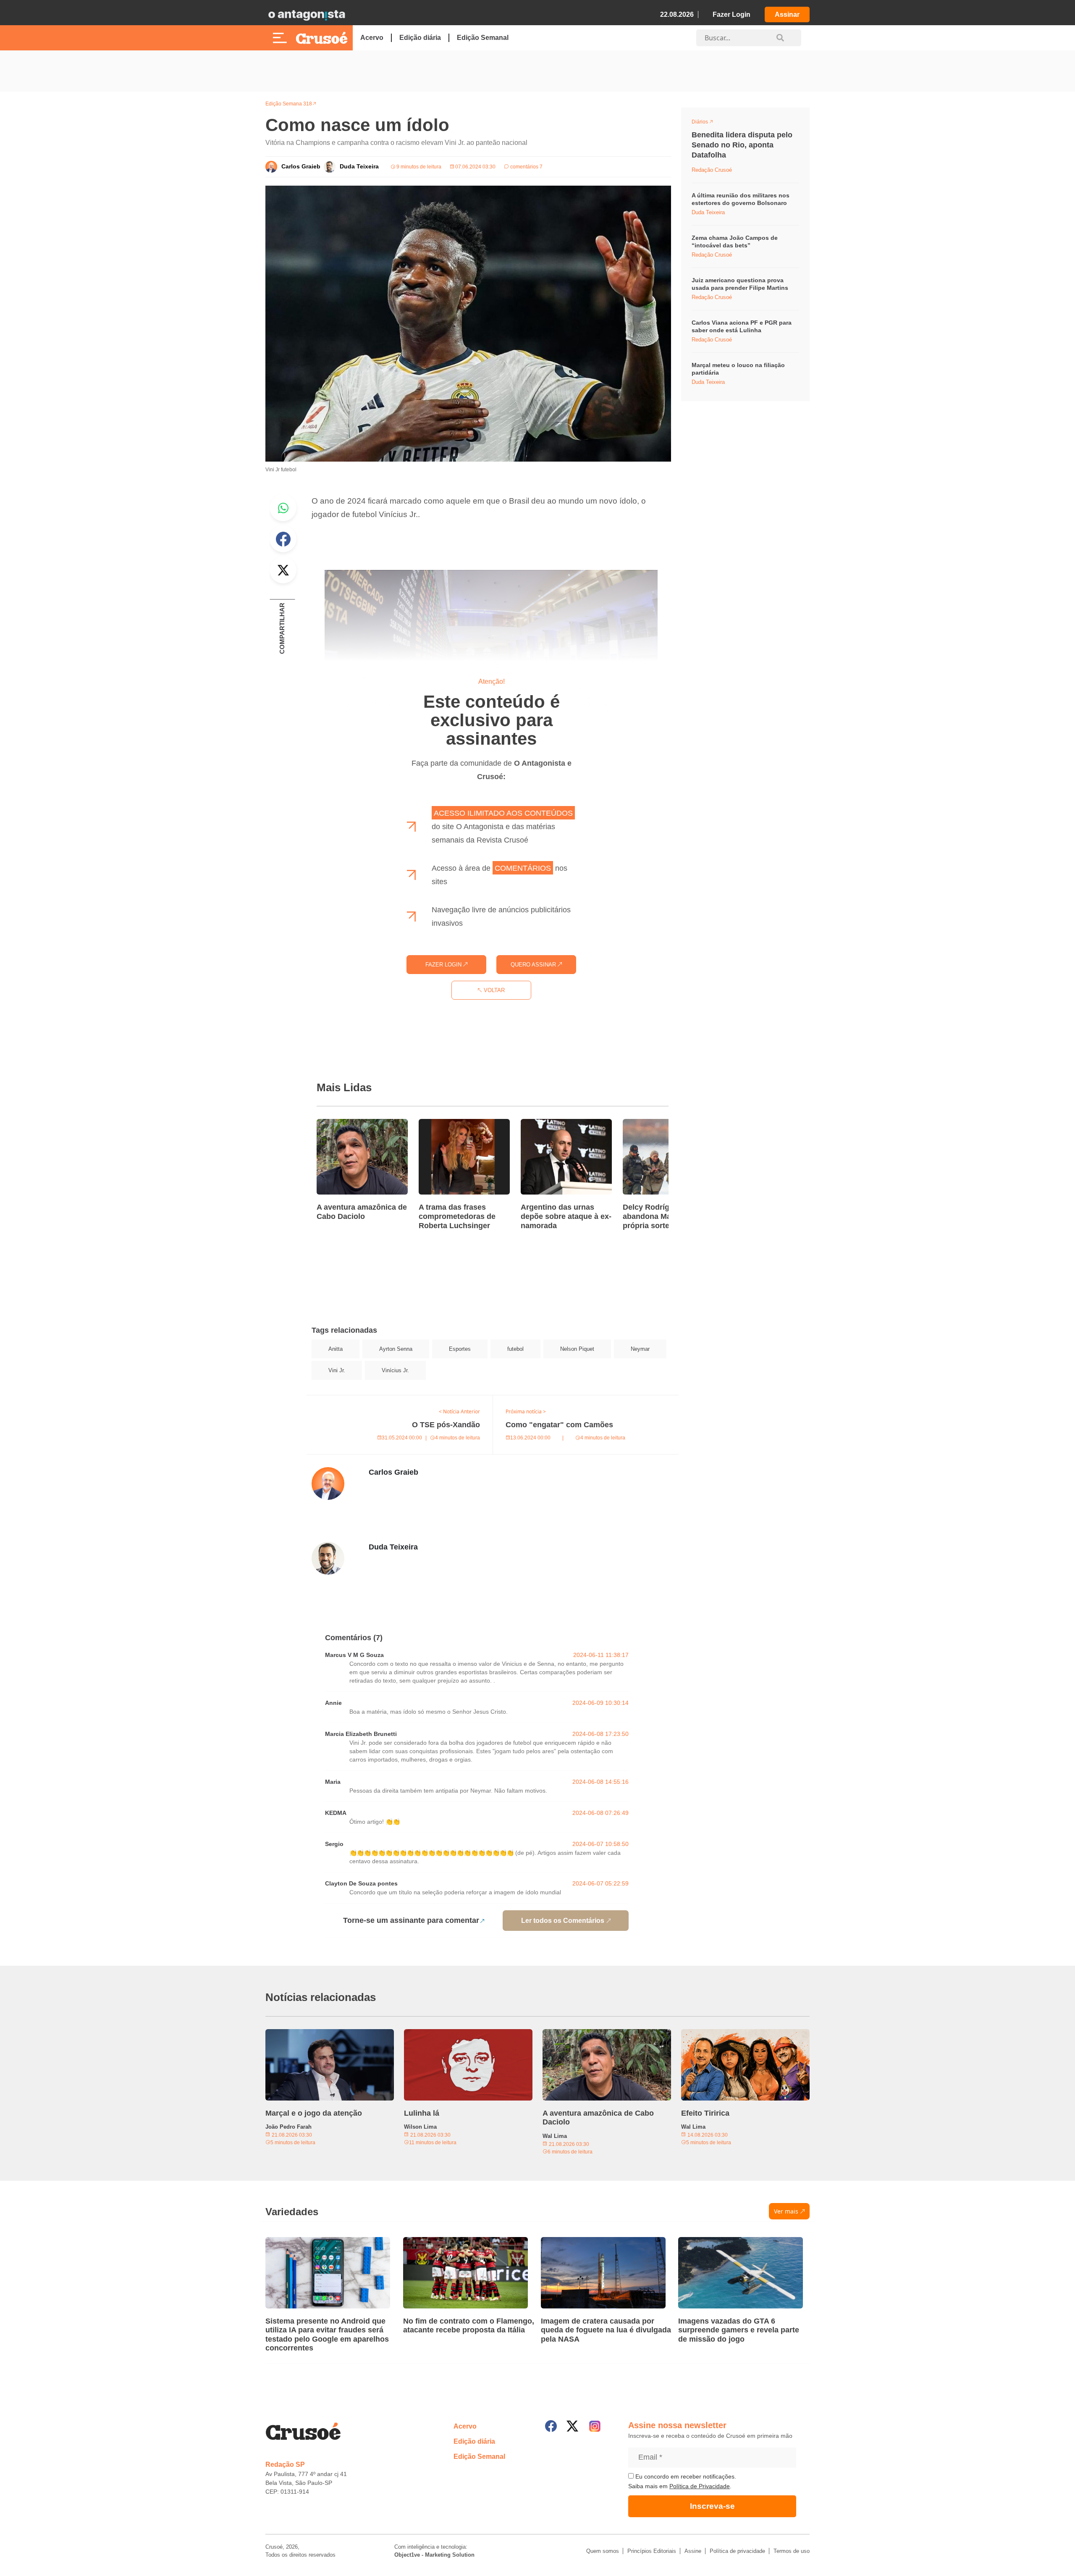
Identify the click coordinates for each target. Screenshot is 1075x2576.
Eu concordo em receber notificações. (685, 2476)
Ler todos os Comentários (563, 1921)
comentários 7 (526, 167)
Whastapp (283, 508)
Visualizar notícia (343, 1124)
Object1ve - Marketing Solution (434, 2555)
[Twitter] (572, 2426)
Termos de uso (792, 2551)
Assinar (787, 14)
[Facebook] (551, 2426)
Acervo (372, 38)
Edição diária (420, 38)
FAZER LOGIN (444, 965)
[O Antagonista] (307, 15)
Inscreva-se (712, 2506)
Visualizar (707, 123)
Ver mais (786, 2211)
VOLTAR (493, 990)
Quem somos (603, 2551)
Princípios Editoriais (652, 2551)
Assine (693, 2551)
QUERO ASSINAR (534, 965)
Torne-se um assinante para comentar (411, 1920)
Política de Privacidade (700, 2486)
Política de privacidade (737, 2551)
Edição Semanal (483, 38)
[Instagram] (595, 2426)
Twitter (283, 570)
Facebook (283, 539)
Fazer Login (732, 14)
